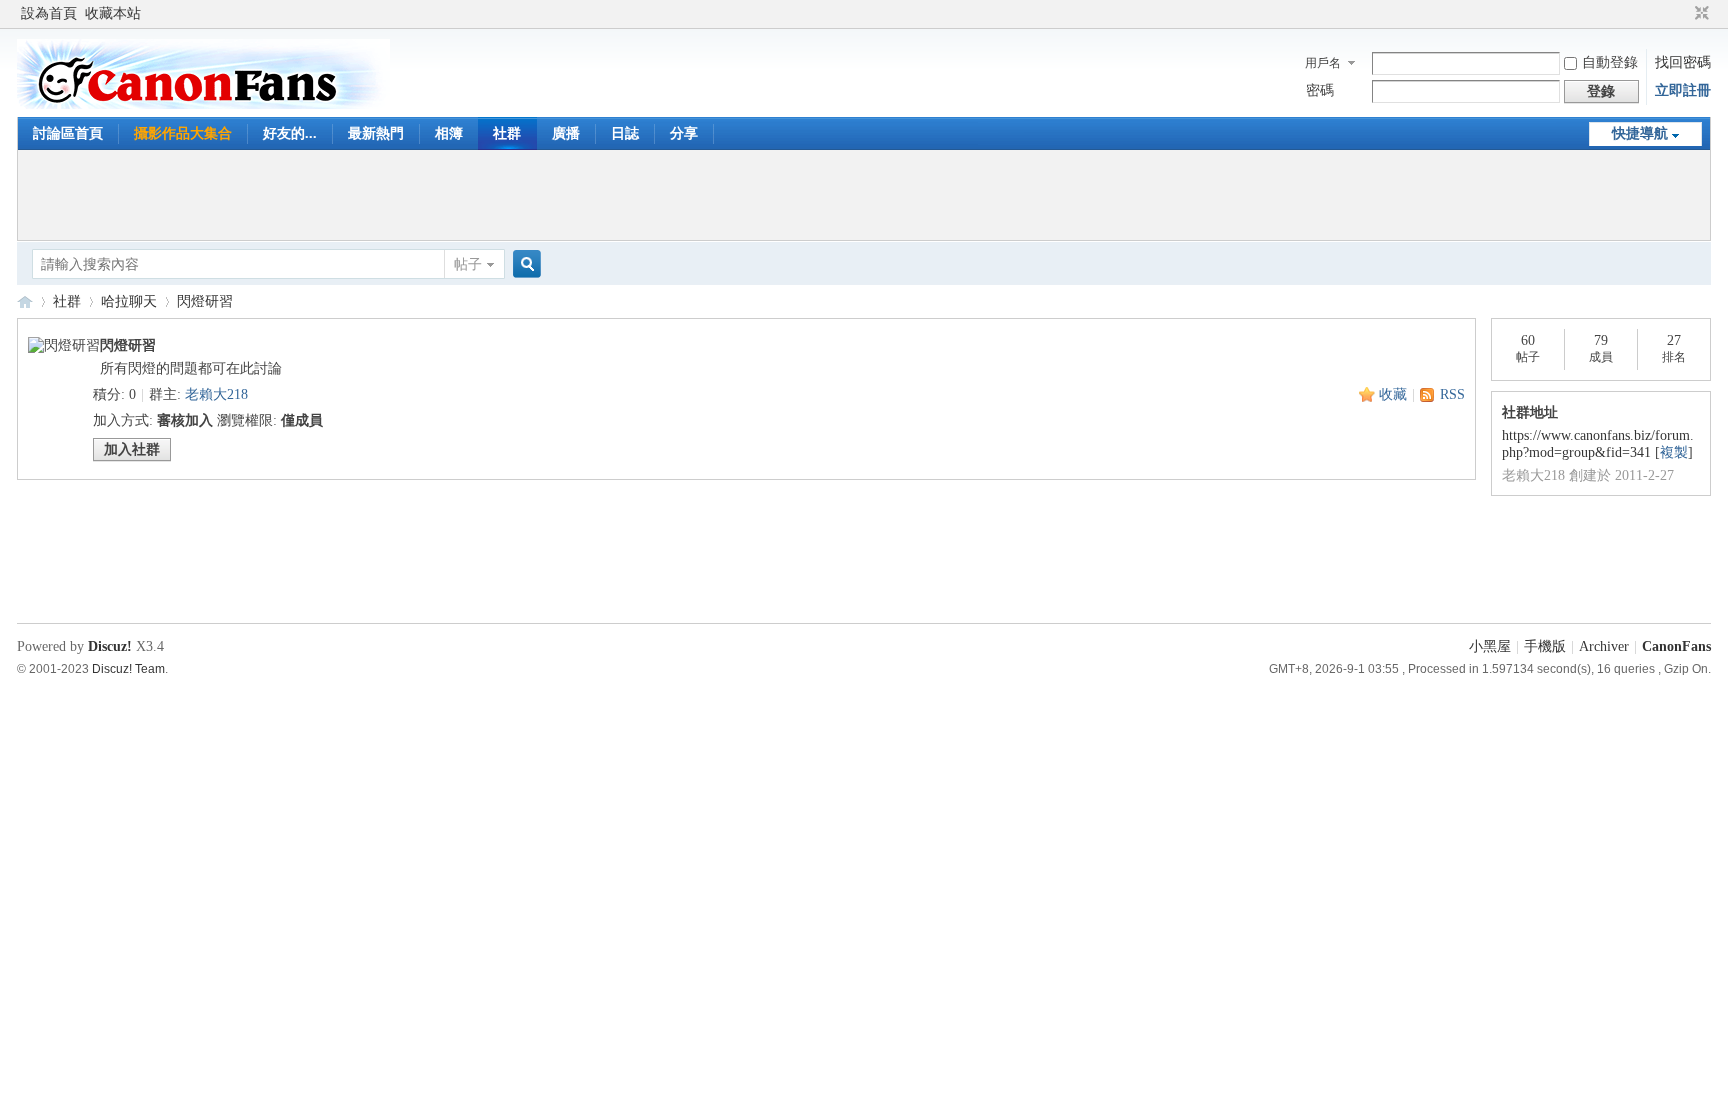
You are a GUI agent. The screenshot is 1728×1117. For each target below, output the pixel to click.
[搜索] (524, 264)
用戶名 (1323, 63)
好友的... (290, 133)
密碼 (1320, 90)
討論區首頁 (68, 133)
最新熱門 (376, 133)
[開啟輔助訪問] (1683, 14)
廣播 (566, 133)
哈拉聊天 (129, 301)
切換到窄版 (1699, 14)
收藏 (1393, 394)
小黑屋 (1490, 646)
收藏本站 (113, 13)
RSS (1452, 394)
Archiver (1604, 646)
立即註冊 (1683, 90)
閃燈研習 (205, 301)
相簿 (449, 133)
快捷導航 (1640, 133)
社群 (507, 133)
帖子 (468, 264)
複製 (1674, 452)
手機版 (1545, 646)
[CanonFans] (203, 104)
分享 (684, 133)
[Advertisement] (864, 195)
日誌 (625, 133)
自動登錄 (1610, 62)
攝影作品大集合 (183, 133)
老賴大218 (216, 394)
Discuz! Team (128, 668)
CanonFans (25, 301)
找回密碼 (1683, 62)
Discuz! (110, 646)
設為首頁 (49, 13)
